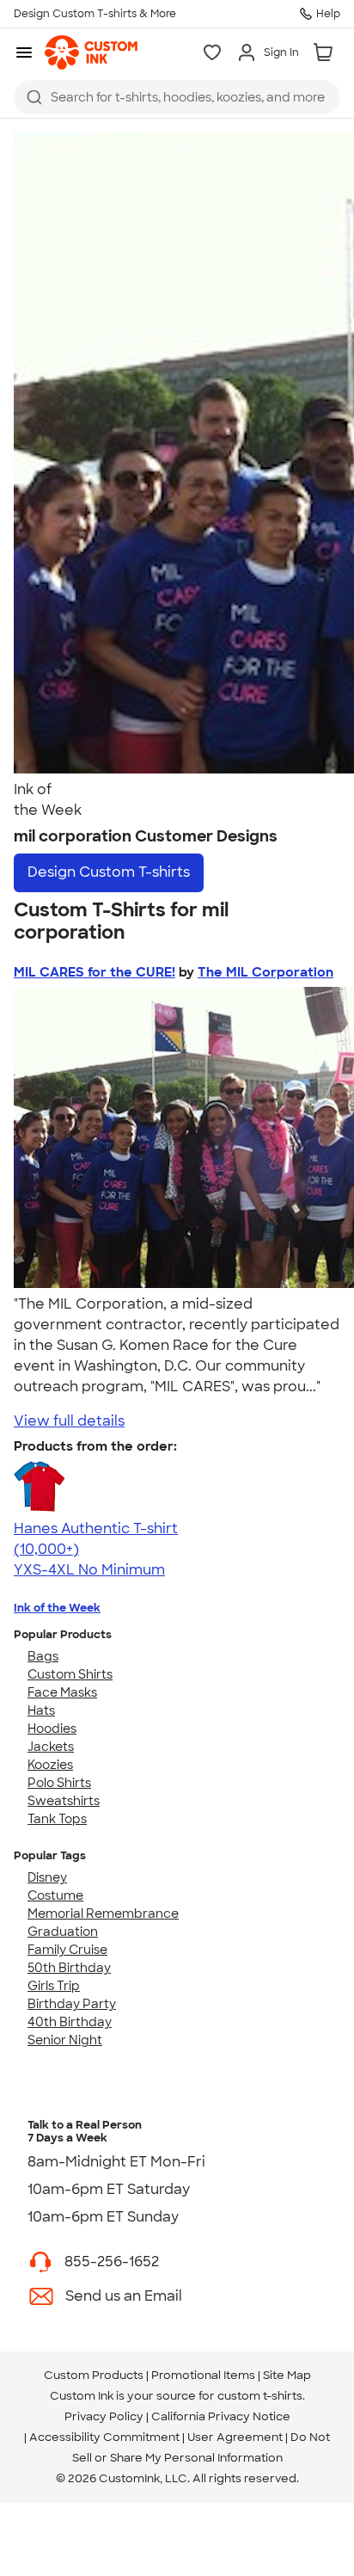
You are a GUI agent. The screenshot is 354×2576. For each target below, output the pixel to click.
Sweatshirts (64, 1801)
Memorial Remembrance (103, 1914)
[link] (91, 52)
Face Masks (62, 1692)
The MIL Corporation (265, 972)
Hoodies (52, 1729)
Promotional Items (203, 2375)
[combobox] (177, 97)
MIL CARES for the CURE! (95, 972)
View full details (69, 1421)
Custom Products (94, 2375)
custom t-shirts (260, 2396)
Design (109, 872)
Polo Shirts (59, 1783)
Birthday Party (72, 2004)
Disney (47, 1877)
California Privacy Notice (221, 2416)
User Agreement (235, 2437)
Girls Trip (54, 1986)
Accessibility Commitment (104, 2437)
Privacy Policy (104, 2416)
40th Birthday (70, 2022)
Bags (43, 1656)
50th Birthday (69, 1968)
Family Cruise (67, 1950)
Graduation (63, 1932)
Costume (55, 1895)
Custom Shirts (70, 1674)
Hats (41, 1710)
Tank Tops (57, 1819)
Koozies (50, 1765)
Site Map (287, 2375)
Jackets (51, 1747)
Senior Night (65, 2040)
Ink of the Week (57, 1608)
